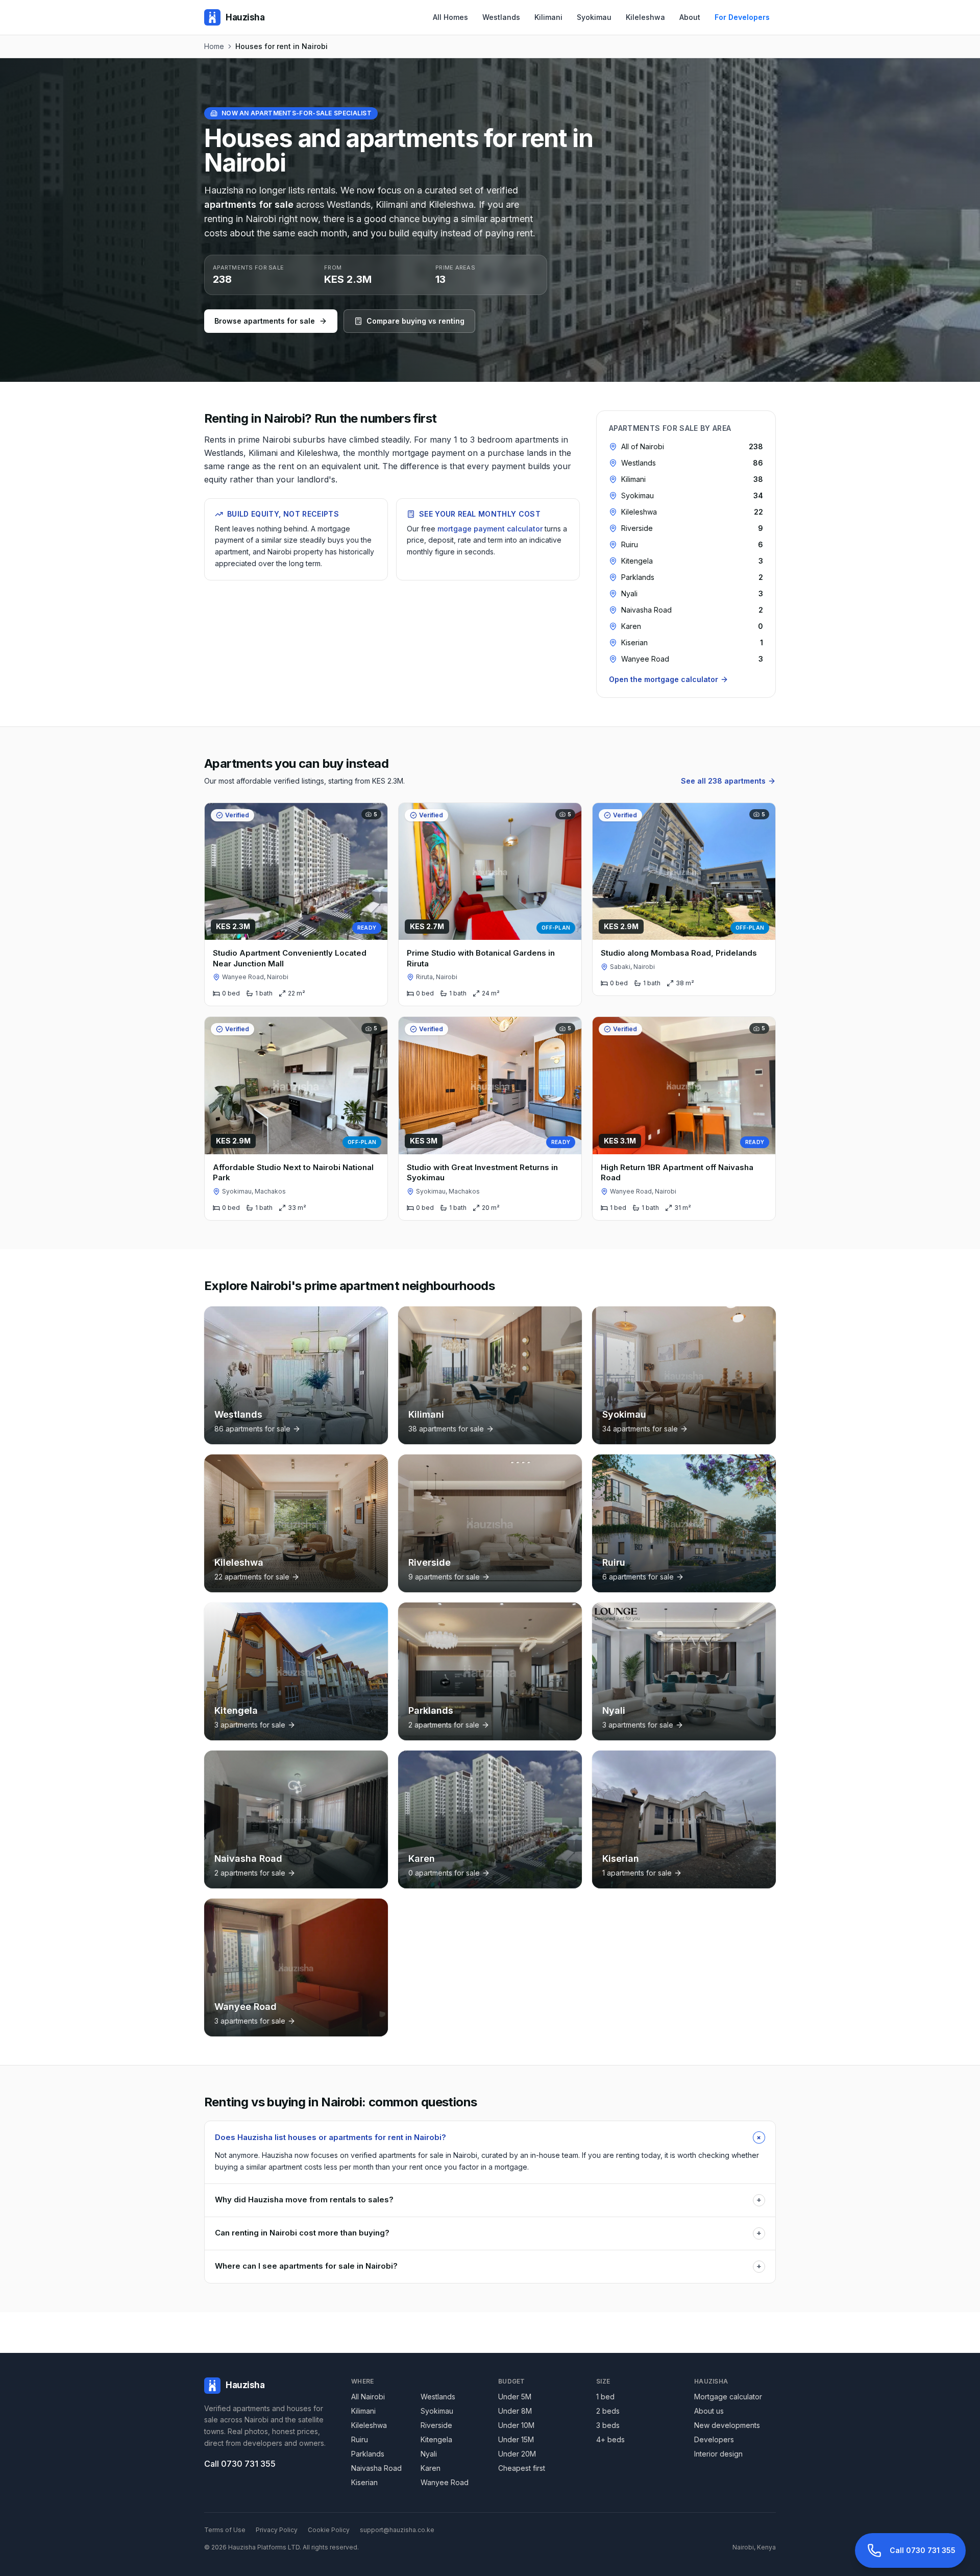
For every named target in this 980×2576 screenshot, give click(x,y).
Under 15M (516, 2439)
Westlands (501, 17)
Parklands (368, 2454)
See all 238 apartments (723, 781)
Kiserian (364, 2482)
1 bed (605, 2397)
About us (709, 2411)
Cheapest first (522, 2468)
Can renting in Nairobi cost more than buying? (488, 2233)
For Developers (742, 17)
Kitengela (436, 2439)
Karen (431, 2468)
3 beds (608, 2425)
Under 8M (515, 2411)
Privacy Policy (277, 2530)
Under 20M (517, 2454)
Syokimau (594, 17)
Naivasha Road (376, 2468)
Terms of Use (225, 2530)
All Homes (450, 17)
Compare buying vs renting (415, 321)
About (690, 17)
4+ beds (610, 2439)
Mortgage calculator (728, 2397)
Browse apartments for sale (265, 321)
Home (214, 46)
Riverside (436, 2425)
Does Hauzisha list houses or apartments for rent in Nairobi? (490, 2137)
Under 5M (515, 2397)
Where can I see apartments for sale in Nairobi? (488, 2266)
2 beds (608, 2411)
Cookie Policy (329, 2530)
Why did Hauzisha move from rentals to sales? (488, 2200)
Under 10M (516, 2425)
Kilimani (548, 17)
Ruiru (360, 2439)
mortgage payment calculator (490, 529)
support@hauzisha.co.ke (397, 2530)
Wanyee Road (445, 2482)
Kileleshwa (645, 17)
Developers (714, 2439)
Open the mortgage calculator (664, 679)
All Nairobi (368, 2397)
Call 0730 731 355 (240, 2464)
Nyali (429, 2454)
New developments (727, 2425)
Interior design (718, 2454)
